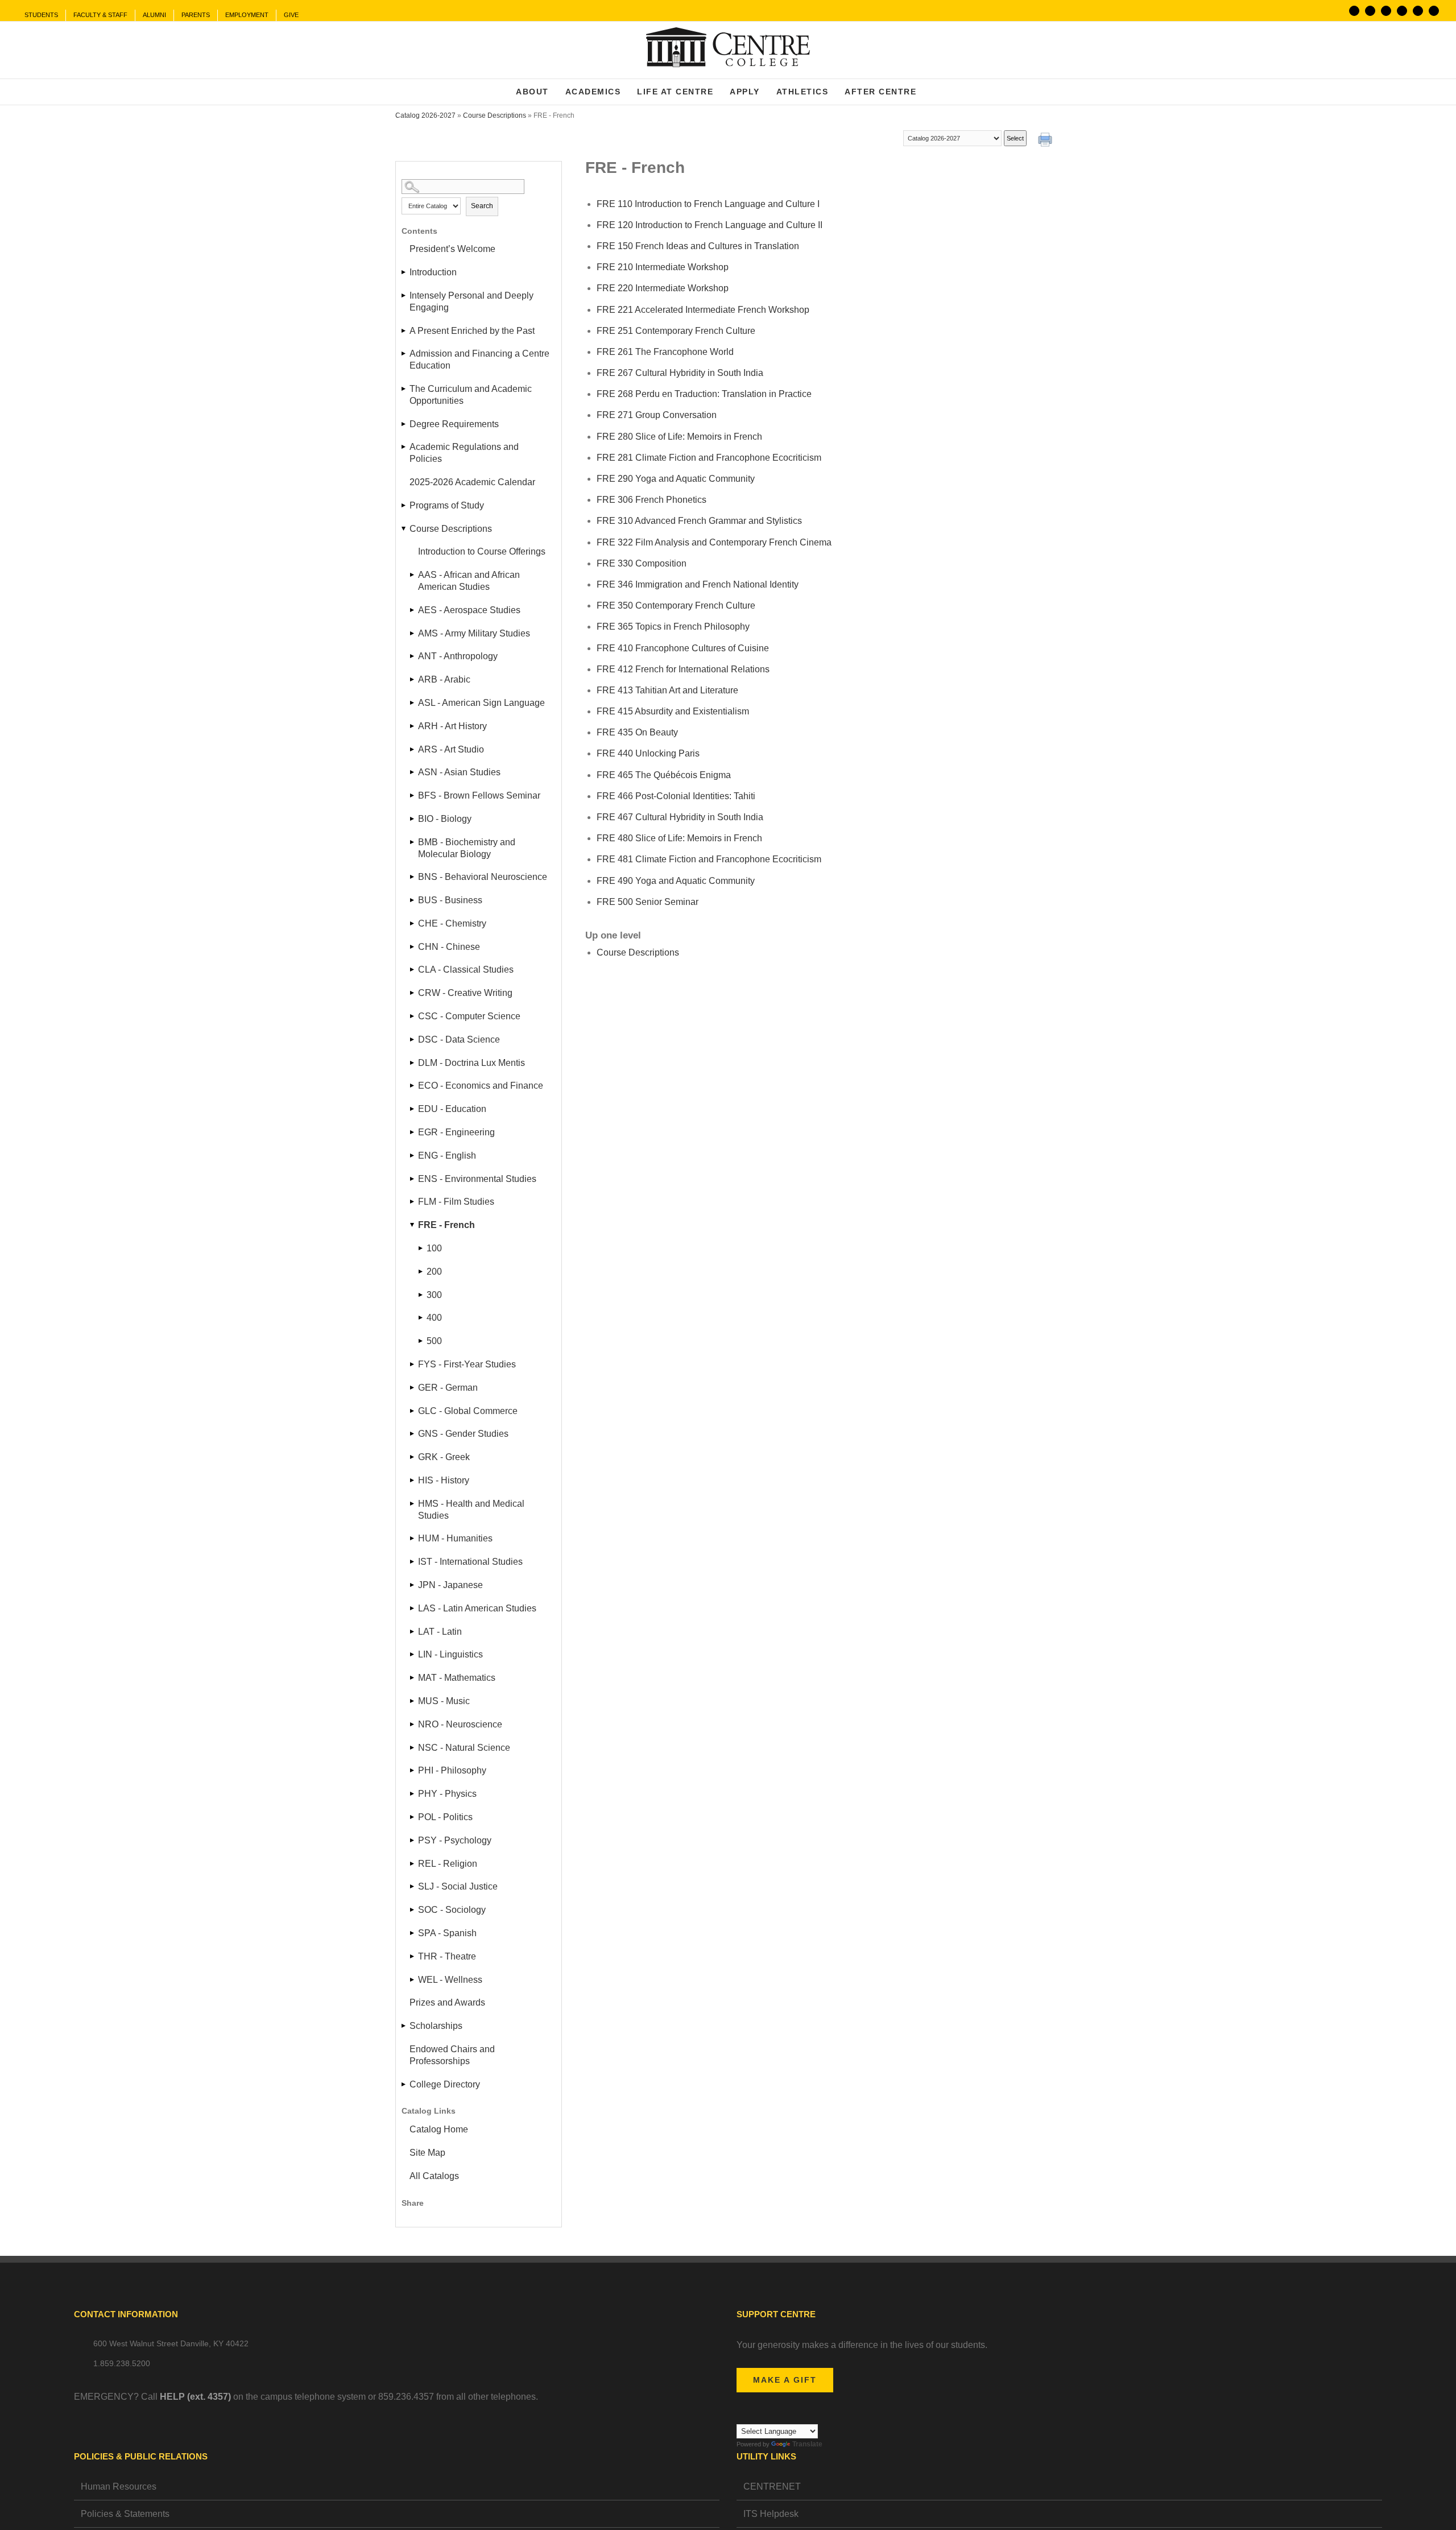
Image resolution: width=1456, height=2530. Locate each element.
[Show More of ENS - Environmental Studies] (413, 1179)
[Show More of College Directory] (404, 2084)
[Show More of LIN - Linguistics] (413, 1654)
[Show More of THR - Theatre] (413, 1956)
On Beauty (637, 732)
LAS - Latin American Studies (477, 1608)
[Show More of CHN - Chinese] (413, 947)
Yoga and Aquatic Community (676, 479)
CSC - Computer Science (469, 1016)
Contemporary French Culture (676, 331)
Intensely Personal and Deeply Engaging (471, 301)
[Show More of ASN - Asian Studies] (413, 772)
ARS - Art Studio (451, 749)
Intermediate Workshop (663, 267)
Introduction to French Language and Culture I (708, 204)
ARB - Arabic (444, 679)
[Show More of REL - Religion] (413, 1864)
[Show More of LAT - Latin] (413, 1632)
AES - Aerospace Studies (469, 610)
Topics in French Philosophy (673, 627)
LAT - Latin (440, 1632)
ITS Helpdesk (771, 2514)
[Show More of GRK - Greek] (413, 1457)
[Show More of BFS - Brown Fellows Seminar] (413, 795)
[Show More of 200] (421, 1272)
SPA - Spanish (447, 1933)
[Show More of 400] (421, 1318)
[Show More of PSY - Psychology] (413, 1840)
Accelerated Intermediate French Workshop (703, 310)
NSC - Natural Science (464, 1748)
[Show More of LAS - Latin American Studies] (413, 1608)
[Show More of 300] (421, 1295)
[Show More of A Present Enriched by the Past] (404, 331)
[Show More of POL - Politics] (413, 1817)
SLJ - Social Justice (458, 1886)
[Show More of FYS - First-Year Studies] (413, 1364)
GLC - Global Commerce (468, 1411)
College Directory (445, 2084)
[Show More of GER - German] (413, 1388)
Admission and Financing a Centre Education (479, 359)
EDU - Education (452, 1109)
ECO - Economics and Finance (481, 1086)
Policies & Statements (125, 2514)
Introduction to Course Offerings (482, 551)
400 (434, 1318)
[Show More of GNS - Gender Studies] (413, 1434)
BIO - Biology (445, 819)
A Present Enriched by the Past (472, 331)
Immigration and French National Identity (698, 584)
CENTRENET (772, 2486)
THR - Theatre (447, 1956)
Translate (807, 2444)
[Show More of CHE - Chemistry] (413, 923)
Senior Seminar (648, 902)
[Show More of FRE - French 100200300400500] (413, 1225)
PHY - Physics (447, 1794)
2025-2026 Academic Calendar (472, 482)
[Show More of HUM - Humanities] (413, 1538)
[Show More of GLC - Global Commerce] (413, 1411)
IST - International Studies (470, 1562)
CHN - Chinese (449, 947)
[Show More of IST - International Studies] (413, 1562)
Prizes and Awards (447, 2002)
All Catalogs (434, 2176)
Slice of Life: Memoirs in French (679, 437)
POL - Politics (445, 1817)
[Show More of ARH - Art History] (413, 726)
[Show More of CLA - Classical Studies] (413, 970)
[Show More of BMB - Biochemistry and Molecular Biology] (413, 842)
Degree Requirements (454, 424)
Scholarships (436, 2026)
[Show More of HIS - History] (413, 1480)
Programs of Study (447, 505)
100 (434, 1248)
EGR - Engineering (456, 1132)
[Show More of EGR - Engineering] (413, 1132)
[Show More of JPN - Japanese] (413, 1585)
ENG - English (447, 1156)
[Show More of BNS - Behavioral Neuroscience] (413, 877)
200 (434, 1272)
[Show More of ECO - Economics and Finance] (413, 1086)
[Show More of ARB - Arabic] (413, 679)
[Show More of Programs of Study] (404, 505)
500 (434, 1341)
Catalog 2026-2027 (425, 115)
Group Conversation (657, 415)
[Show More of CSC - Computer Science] (413, 1016)
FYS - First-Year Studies (467, 1364)
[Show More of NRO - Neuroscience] (413, 1724)
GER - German (448, 1388)
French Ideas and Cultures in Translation (698, 246)
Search (482, 206)
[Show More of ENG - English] (413, 1156)
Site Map (427, 2153)
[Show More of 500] (421, 1341)
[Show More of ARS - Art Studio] (413, 749)
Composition (642, 563)
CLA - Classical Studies (466, 970)
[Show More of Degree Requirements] (404, 424)
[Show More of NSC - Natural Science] (413, 1748)
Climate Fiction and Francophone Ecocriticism (709, 458)
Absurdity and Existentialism (673, 711)
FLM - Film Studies (456, 1202)
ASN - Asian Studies (459, 772)
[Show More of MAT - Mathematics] (413, 1678)
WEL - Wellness (450, 1980)
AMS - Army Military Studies (474, 633)
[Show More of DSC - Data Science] (413, 1039)
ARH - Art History (452, 726)
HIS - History (444, 1480)
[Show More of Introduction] (404, 272)
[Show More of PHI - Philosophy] (413, 1770)
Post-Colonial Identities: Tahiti (676, 796)
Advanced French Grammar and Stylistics (699, 521)
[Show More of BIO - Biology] (413, 819)
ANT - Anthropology (458, 656)
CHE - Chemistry (452, 923)
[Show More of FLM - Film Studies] (413, 1202)
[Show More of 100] (421, 1248)
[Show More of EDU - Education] (413, 1109)
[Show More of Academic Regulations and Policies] (404, 447)
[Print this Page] (1046, 141)
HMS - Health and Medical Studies (471, 1510)
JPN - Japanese (450, 1585)
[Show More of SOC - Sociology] (413, 1910)
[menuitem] (41, 15)
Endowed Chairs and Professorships (452, 2055)
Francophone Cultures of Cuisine (683, 648)
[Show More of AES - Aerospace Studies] (413, 610)
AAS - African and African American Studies (469, 581)
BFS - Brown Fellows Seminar (479, 795)
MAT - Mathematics (457, 1678)
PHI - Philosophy (452, 1770)
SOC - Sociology (452, 1910)
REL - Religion (448, 1864)
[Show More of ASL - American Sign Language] (413, 703)
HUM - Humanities (455, 1538)
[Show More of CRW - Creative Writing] (413, 993)
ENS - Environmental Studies (477, 1179)
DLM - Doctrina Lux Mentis (471, 1063)
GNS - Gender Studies (463, 1434)
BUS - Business (450, 900)
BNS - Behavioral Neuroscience (483, 877)
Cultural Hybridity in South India (680, 373)
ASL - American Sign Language (481, 703)
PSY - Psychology (455, 1840)
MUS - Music (444, 1701)
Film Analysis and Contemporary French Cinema (714, 542)
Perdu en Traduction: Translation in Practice (704, 394)
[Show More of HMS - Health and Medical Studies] (413, 1504)
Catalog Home (439, 2129)
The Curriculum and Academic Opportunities (471, 395)
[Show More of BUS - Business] (413, 900)
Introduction (433, 272)
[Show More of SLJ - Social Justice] (413, 1886)
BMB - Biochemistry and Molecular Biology (467, 848)
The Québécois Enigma (664, 775)
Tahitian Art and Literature (667, 690)
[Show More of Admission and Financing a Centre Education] (404, 354)
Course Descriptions (495, 115)
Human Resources (119, 2486)
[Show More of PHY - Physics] (413, 1794)
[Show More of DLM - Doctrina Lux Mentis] (413, 1063)
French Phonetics (652, 500)
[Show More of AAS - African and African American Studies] (413, 575)
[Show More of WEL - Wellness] (413, 1980)
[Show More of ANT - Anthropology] (413, 656)
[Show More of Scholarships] (404, 2026)
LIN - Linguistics (450, 1654)
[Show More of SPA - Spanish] (413, 1933)
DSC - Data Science (459, 1039)
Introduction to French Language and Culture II (710, 225)
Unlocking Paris (648, 753)
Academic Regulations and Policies (464, 453)
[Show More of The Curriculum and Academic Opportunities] (404, 389)
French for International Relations (683, 669)
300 (434, 1295)
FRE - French (446, 1225)
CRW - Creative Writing (465, 993)
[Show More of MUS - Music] (413, 1701)
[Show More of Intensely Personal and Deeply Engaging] (404, 295)
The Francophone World (665, 352)
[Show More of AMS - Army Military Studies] (413, 633)
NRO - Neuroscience (460, 1724)
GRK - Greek (444, 1457)
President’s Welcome (452, 249)
